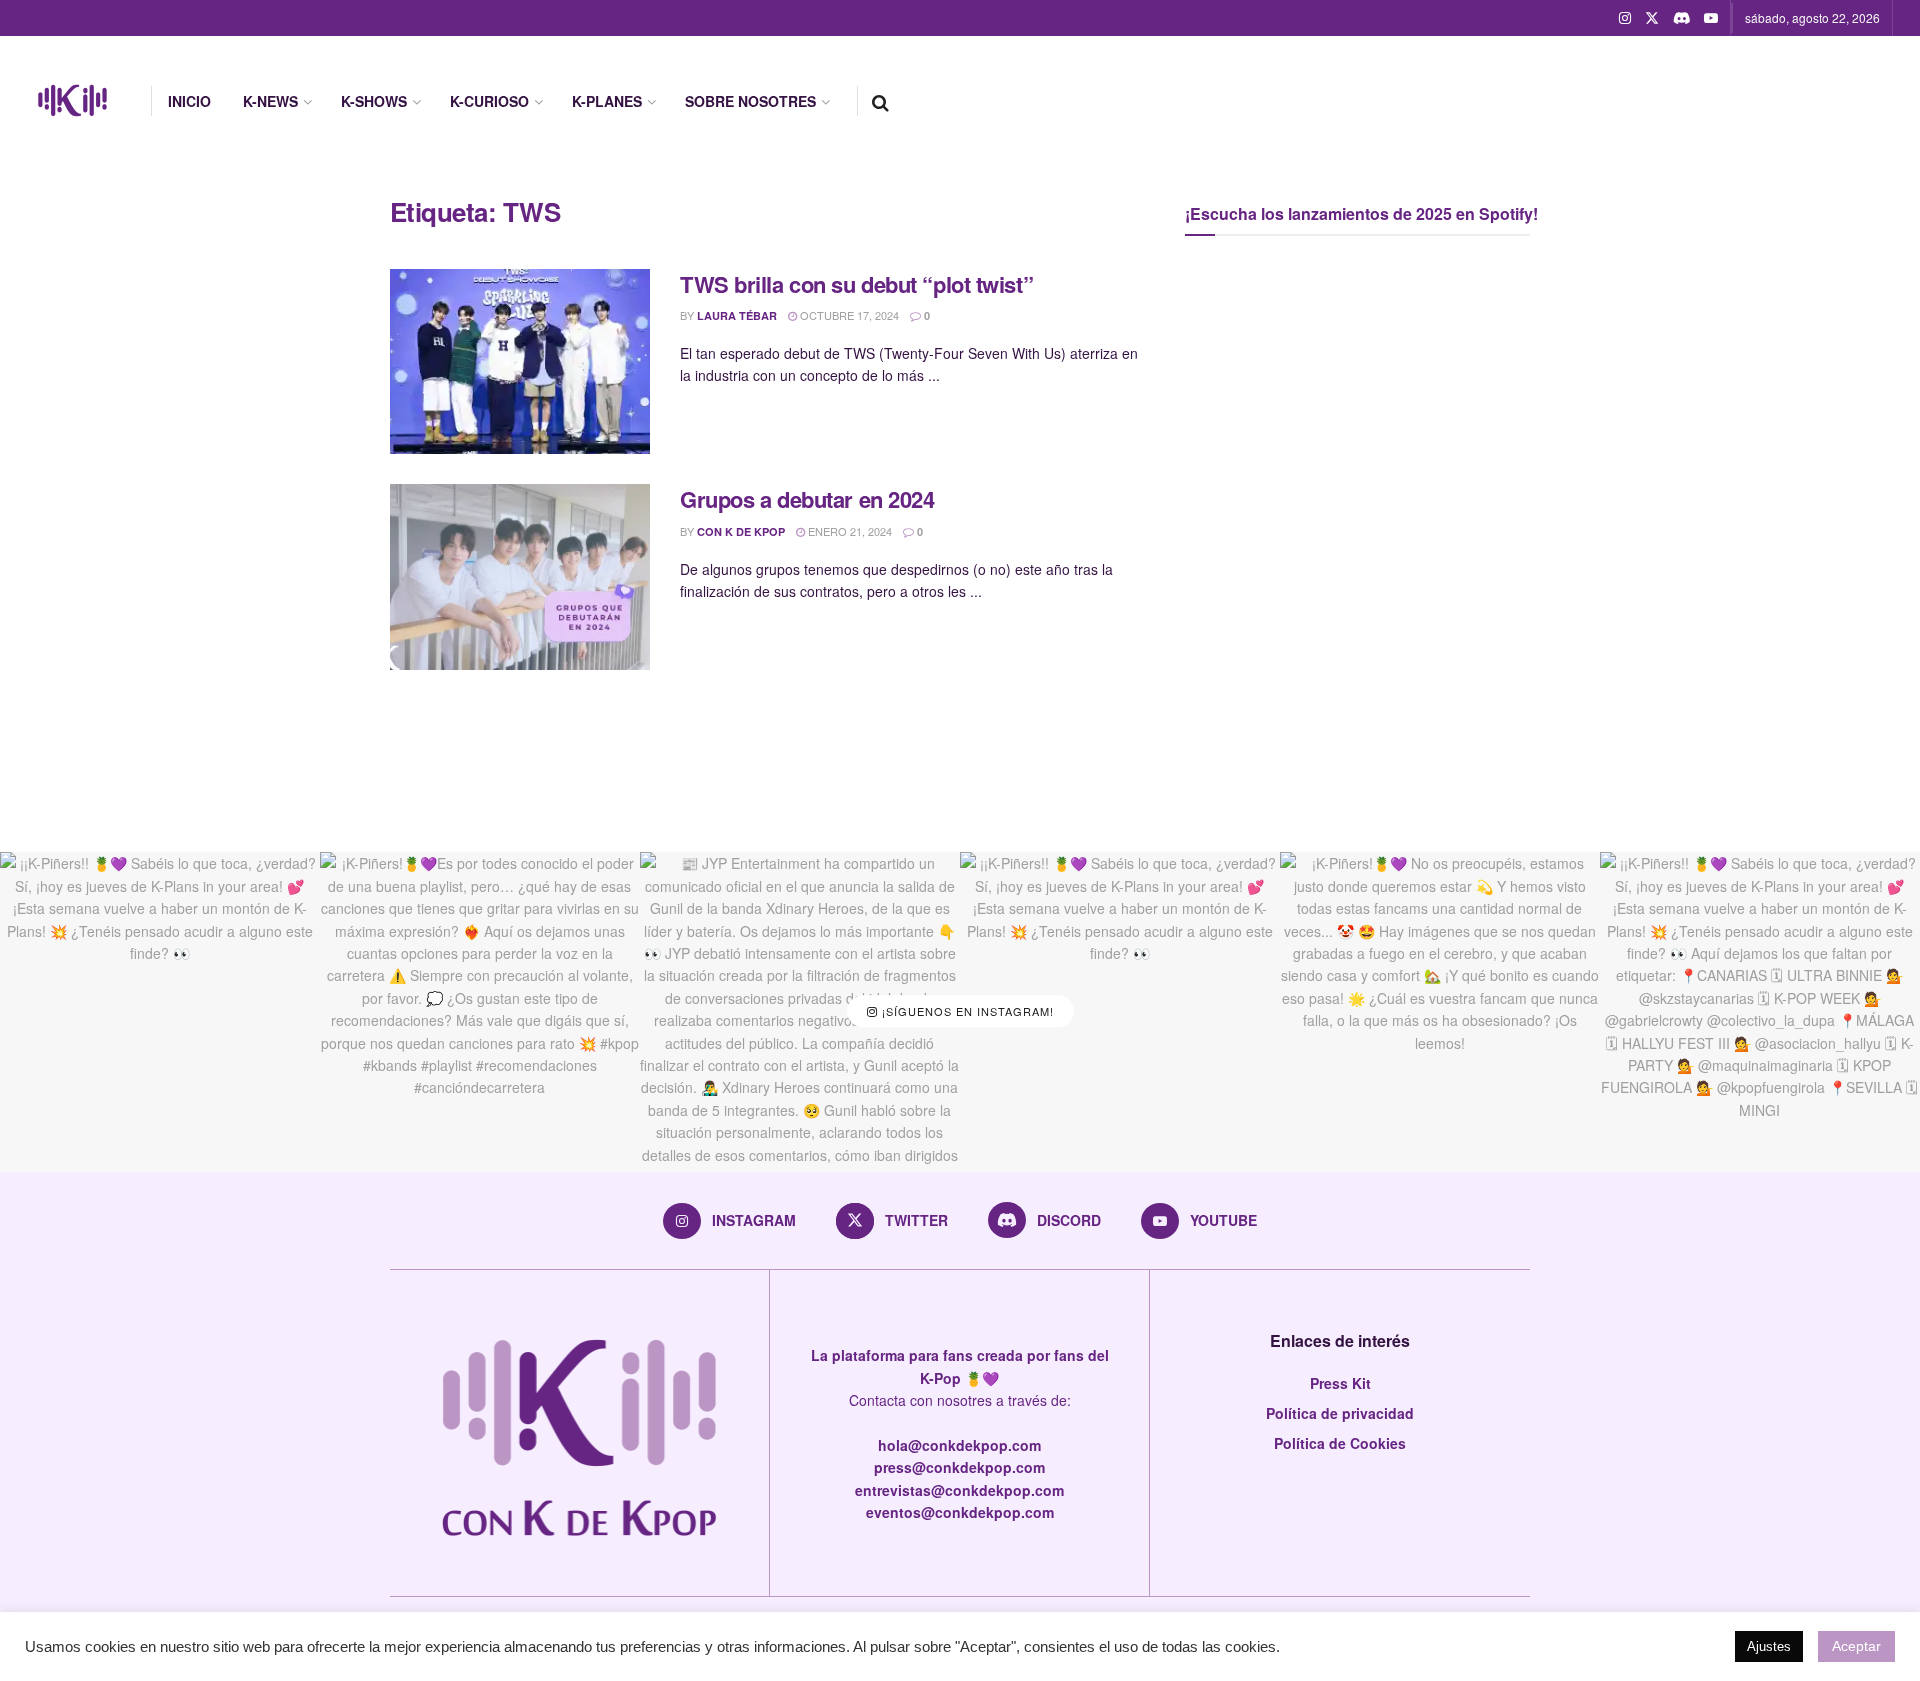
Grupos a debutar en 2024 (807, 499)
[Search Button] (880, 101)
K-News (270, 101)
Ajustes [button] (1769, 1646)
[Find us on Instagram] (1625, 18)
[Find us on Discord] (1682, 18)
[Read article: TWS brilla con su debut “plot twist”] (520, 362)
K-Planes (607, 101)
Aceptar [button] (1856, 1646)
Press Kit (1340, 1383)
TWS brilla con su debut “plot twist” (856, 284)
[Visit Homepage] (72, 101)
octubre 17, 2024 (848, 315)
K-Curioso (489, 101)
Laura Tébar (737, 315)
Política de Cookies (1340, 1443)
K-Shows (374, 101)
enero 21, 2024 (848, 531)
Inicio (189, 101)
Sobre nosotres (750, 101)
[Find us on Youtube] (1711, 18)
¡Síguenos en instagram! (966, 1012)
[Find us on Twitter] (1652, 18)
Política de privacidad (1340, 1413)
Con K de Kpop (741, 531)
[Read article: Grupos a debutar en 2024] (520, 577)
